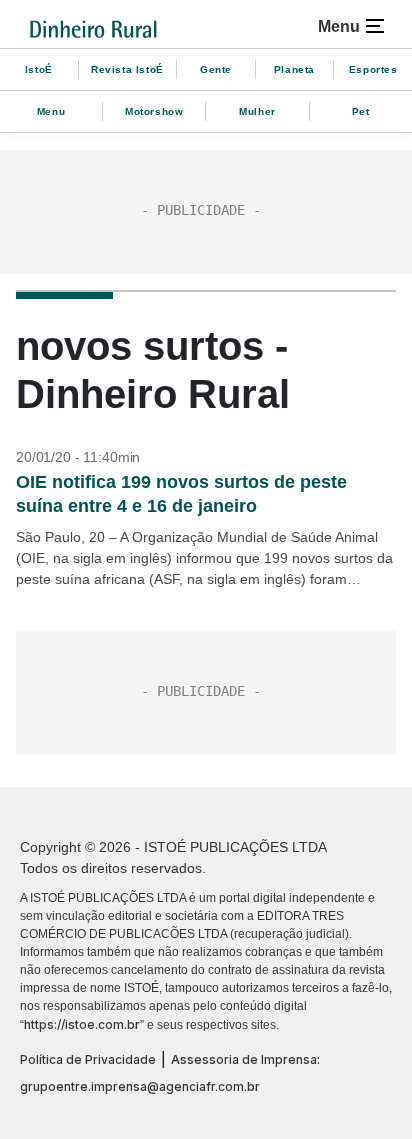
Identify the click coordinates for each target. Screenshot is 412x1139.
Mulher (257, 111)
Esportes (373, 69)
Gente (216, 69)
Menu (51, 111)
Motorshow (154, 111)
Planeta (294, 69)
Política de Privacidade (88, 1059)
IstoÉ (39, 69)
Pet (361, 111)
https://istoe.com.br (82, 1024)
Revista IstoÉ (127, 69)
